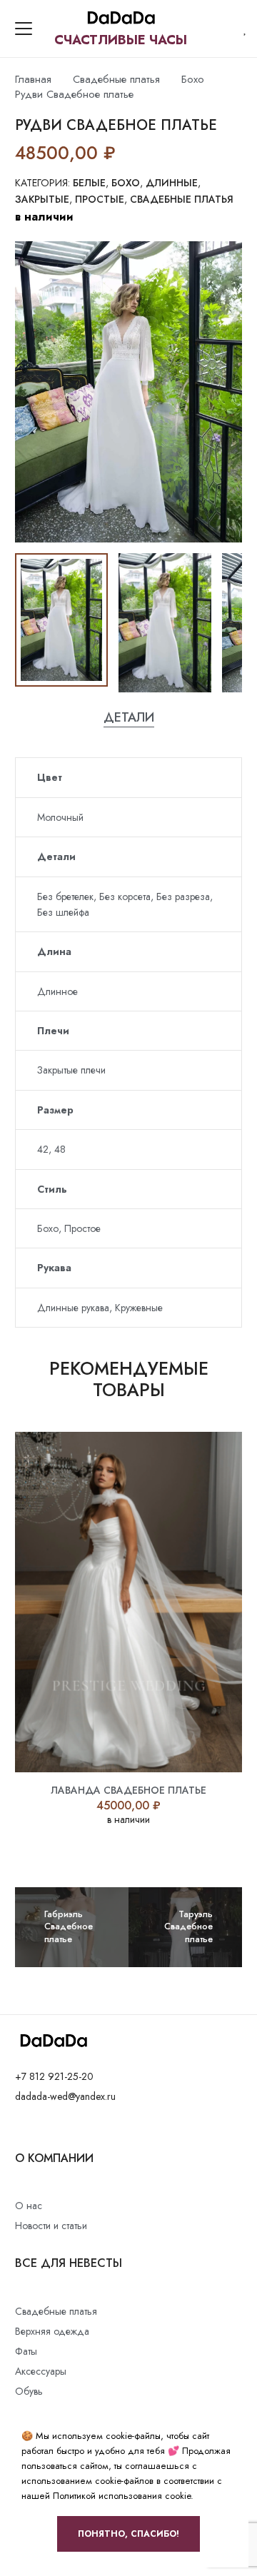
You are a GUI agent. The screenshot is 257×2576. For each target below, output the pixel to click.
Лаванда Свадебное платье (128, 1790)
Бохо (193, 79)
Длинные (172, 183)
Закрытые (42, 199)
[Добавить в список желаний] (129, 153)
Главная (33, 79)
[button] (24, 29)
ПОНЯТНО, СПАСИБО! (128, 2534)
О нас (29, 2206)
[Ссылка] (246, 29)
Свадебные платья (116, 79)
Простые (100, 199)
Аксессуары (41, 2371)
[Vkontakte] (19, 2129)
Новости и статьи (51, 2226)
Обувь (29, 2391)
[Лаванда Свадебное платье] (128, 1602)
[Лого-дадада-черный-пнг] (121, 19)
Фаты (26, 2351)
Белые (89, 183)
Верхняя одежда (52, 2331)
